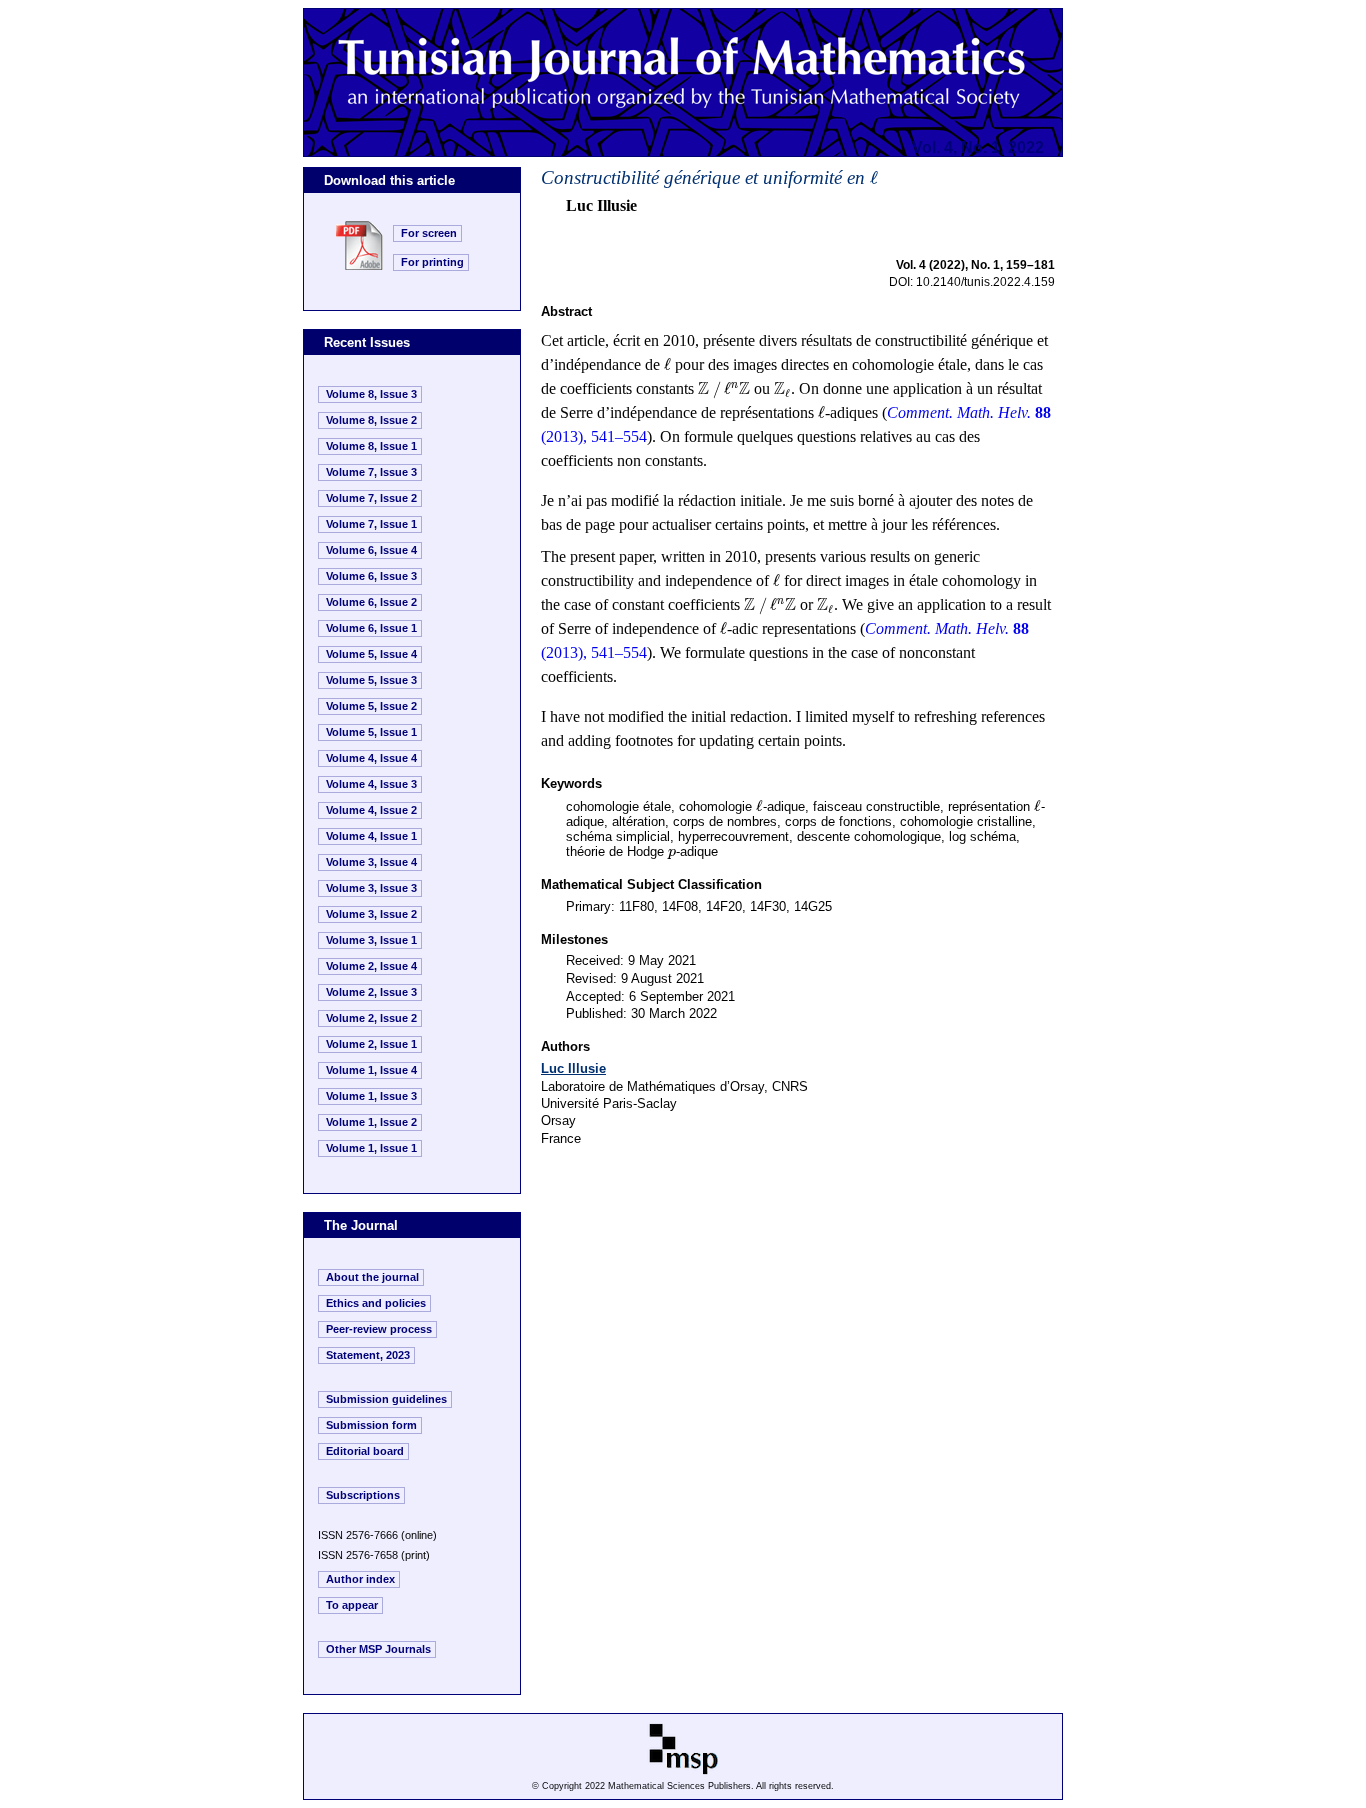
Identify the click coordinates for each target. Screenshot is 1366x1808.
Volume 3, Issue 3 (371, 888)
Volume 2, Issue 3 (371, 992)
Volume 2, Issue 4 (371, 966)
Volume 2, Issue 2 (371, 1018)
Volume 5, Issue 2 (371, 706)
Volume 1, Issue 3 (371, 1096)
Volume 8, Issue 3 (371, 394)
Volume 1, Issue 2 (371, 1122)
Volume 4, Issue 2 (371, 810)
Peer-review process (379, 1329)
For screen (429, 233)
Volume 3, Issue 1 (371, 940)
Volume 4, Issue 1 (371, 836)
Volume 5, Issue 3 (371, 680)
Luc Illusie (573, 1068)
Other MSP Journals (378, 1649)
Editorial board (365, 1451)
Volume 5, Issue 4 (371, 654)
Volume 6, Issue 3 (371, 576)
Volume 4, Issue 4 (371, 758)
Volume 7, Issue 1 (371, 524)
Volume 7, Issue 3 (371, 472)
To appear (352, 1605)
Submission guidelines (386, 1399)
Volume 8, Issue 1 (371, 446)
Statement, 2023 (368, 1355)
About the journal (372, 1277)
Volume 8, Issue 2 (371, 420)
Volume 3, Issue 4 (371, 862)
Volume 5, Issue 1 (371, 732)
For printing (432, 262)
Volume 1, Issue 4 (371, 1070)
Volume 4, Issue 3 (371, 784)
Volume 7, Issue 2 (371, 498)
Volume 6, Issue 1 (371, 628)
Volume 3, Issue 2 (371, 914)
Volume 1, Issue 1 (371, 1148)
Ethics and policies (376, 1303)
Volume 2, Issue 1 (371, 1044)
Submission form (371, 1425)
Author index (360, 1579)
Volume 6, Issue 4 (371, 550)
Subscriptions (363, 1495)
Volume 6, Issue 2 (371, 602)
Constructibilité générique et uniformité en (709, 177)
